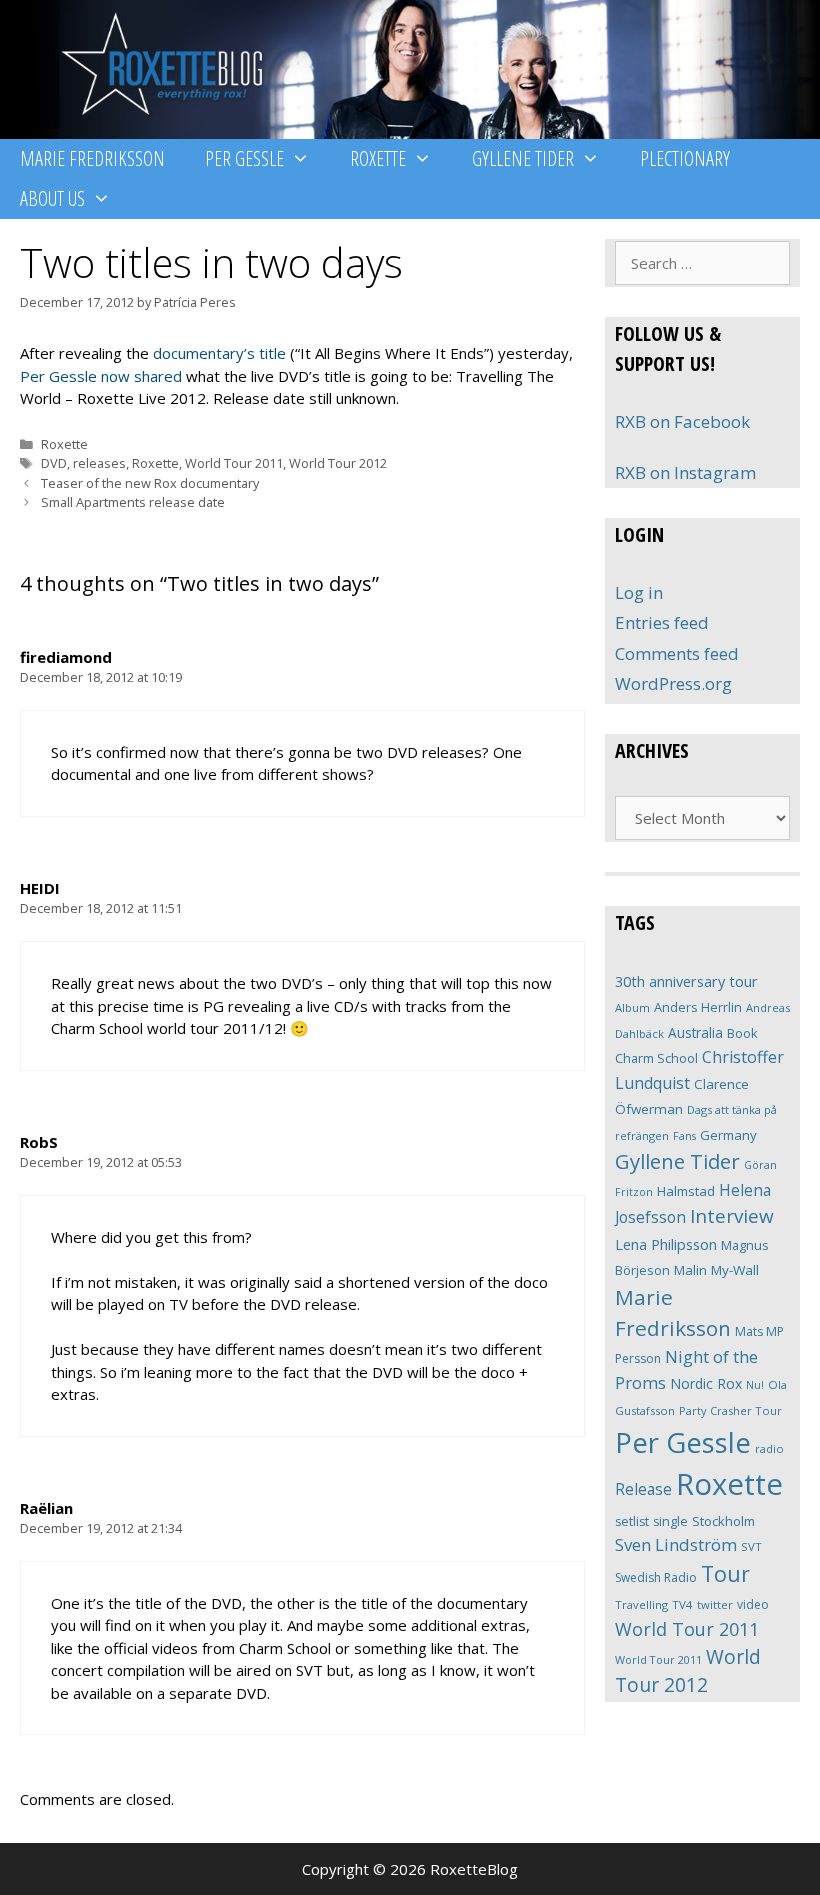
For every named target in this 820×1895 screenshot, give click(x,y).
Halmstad (686, 1191)
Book (742, 1033)
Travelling (641, 1604)
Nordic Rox (706, 1383)
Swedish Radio (656, 1577)
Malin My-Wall (716, 1270)
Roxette (378, 158)
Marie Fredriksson (92, 158)
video (753, 1604)
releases (99, 463)
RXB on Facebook (682, 421)
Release (643, 1489)
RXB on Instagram (685, 472)
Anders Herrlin (698, 1007)
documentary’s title (219, 353)
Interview (732, 1216)
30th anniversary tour (686, 981)
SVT (751, 1546)
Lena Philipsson (666, 1244)
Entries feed (662, 622)
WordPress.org (673, 683)
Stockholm (723, 1521)
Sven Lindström (676, 1544)
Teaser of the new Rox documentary (150, 483)
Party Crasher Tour (730, 1410)
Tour (725, 1573)
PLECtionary (685, 158)
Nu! (755, 1385)
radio (769, 1448)
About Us (52, 198)
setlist (632, 1521)
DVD (54, 463)
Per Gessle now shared (101, 376)
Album (632, 1007)
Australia (695, 1032)
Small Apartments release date (133, 502)
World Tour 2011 (234, 463)
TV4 (682, 1604)
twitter (715, 1604)
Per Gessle (244, 158)
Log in (639, 592)
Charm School (656, 1058)
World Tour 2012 (338, 463)
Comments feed (677, 653)
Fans (684, 1135)
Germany (728, 1135)
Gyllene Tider (523, 158)
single (670, 1521)
